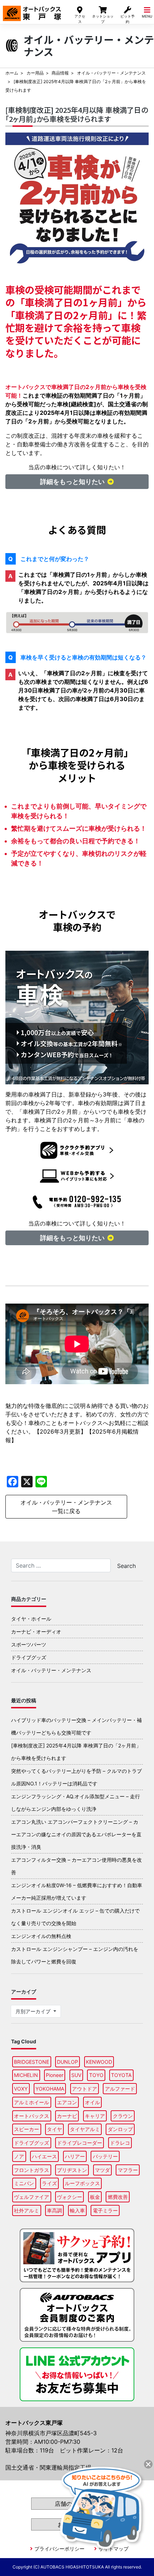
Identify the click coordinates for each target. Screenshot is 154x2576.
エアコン (67, 2102)
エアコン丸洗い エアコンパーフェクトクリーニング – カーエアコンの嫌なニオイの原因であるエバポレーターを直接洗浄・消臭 (76, 1834)
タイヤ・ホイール (31, 1619)
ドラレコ (120, 2143)
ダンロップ (120, 2129)
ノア (19, 2156)
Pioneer (55, 2075)
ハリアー (75, 2156)
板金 (95, 2197)
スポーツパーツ (29, 1644)
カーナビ (67, 2116)
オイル (92, 2102)
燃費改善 (118, 2197)
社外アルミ (27, 2210)
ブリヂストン (72, 2170)
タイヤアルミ (85, 2129)
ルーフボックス (82, 2183)
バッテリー (105, 2156)
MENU (147, 16)
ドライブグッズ (29, 1657)
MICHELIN (26, 2075)
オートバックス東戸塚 (32, 10)
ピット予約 (127, 19)
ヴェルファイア (32, 2197)
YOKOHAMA (50, 2089)
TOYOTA (121, 2075)
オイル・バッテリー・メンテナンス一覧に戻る (66, 1507)
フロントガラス (32, 2170)
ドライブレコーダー (80, 2143)
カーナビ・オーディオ (36, 1632)
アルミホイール (32, 2102)
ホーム (12, 73)
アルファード (120, 2089)
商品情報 (60, 73)
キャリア (95, 2116)
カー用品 (35, 73)
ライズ (49, 2183)
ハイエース (44, 2156)
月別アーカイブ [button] (34, 2011)
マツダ (102, 2170)
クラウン (123, 2116)
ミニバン (24, 2183)
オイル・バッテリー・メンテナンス (111, 73)
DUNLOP (68, 2062)
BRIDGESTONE (32, 2062)
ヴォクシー (69, 2197)
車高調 (54, 2210)
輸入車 (77, 2210)
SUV (76, 2075)
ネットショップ (103, 19)
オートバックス (32, 2116)
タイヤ (54, 2129)
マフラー (128, 2170)
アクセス (80, 19)
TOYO (96, 2075)
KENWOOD (99, 2062)
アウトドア (85, 2089)
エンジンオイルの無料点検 (41, 1936)
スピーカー (27, 2129)
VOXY (21, 2089)
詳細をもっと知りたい (72, 482)
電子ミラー (105, 2210)
